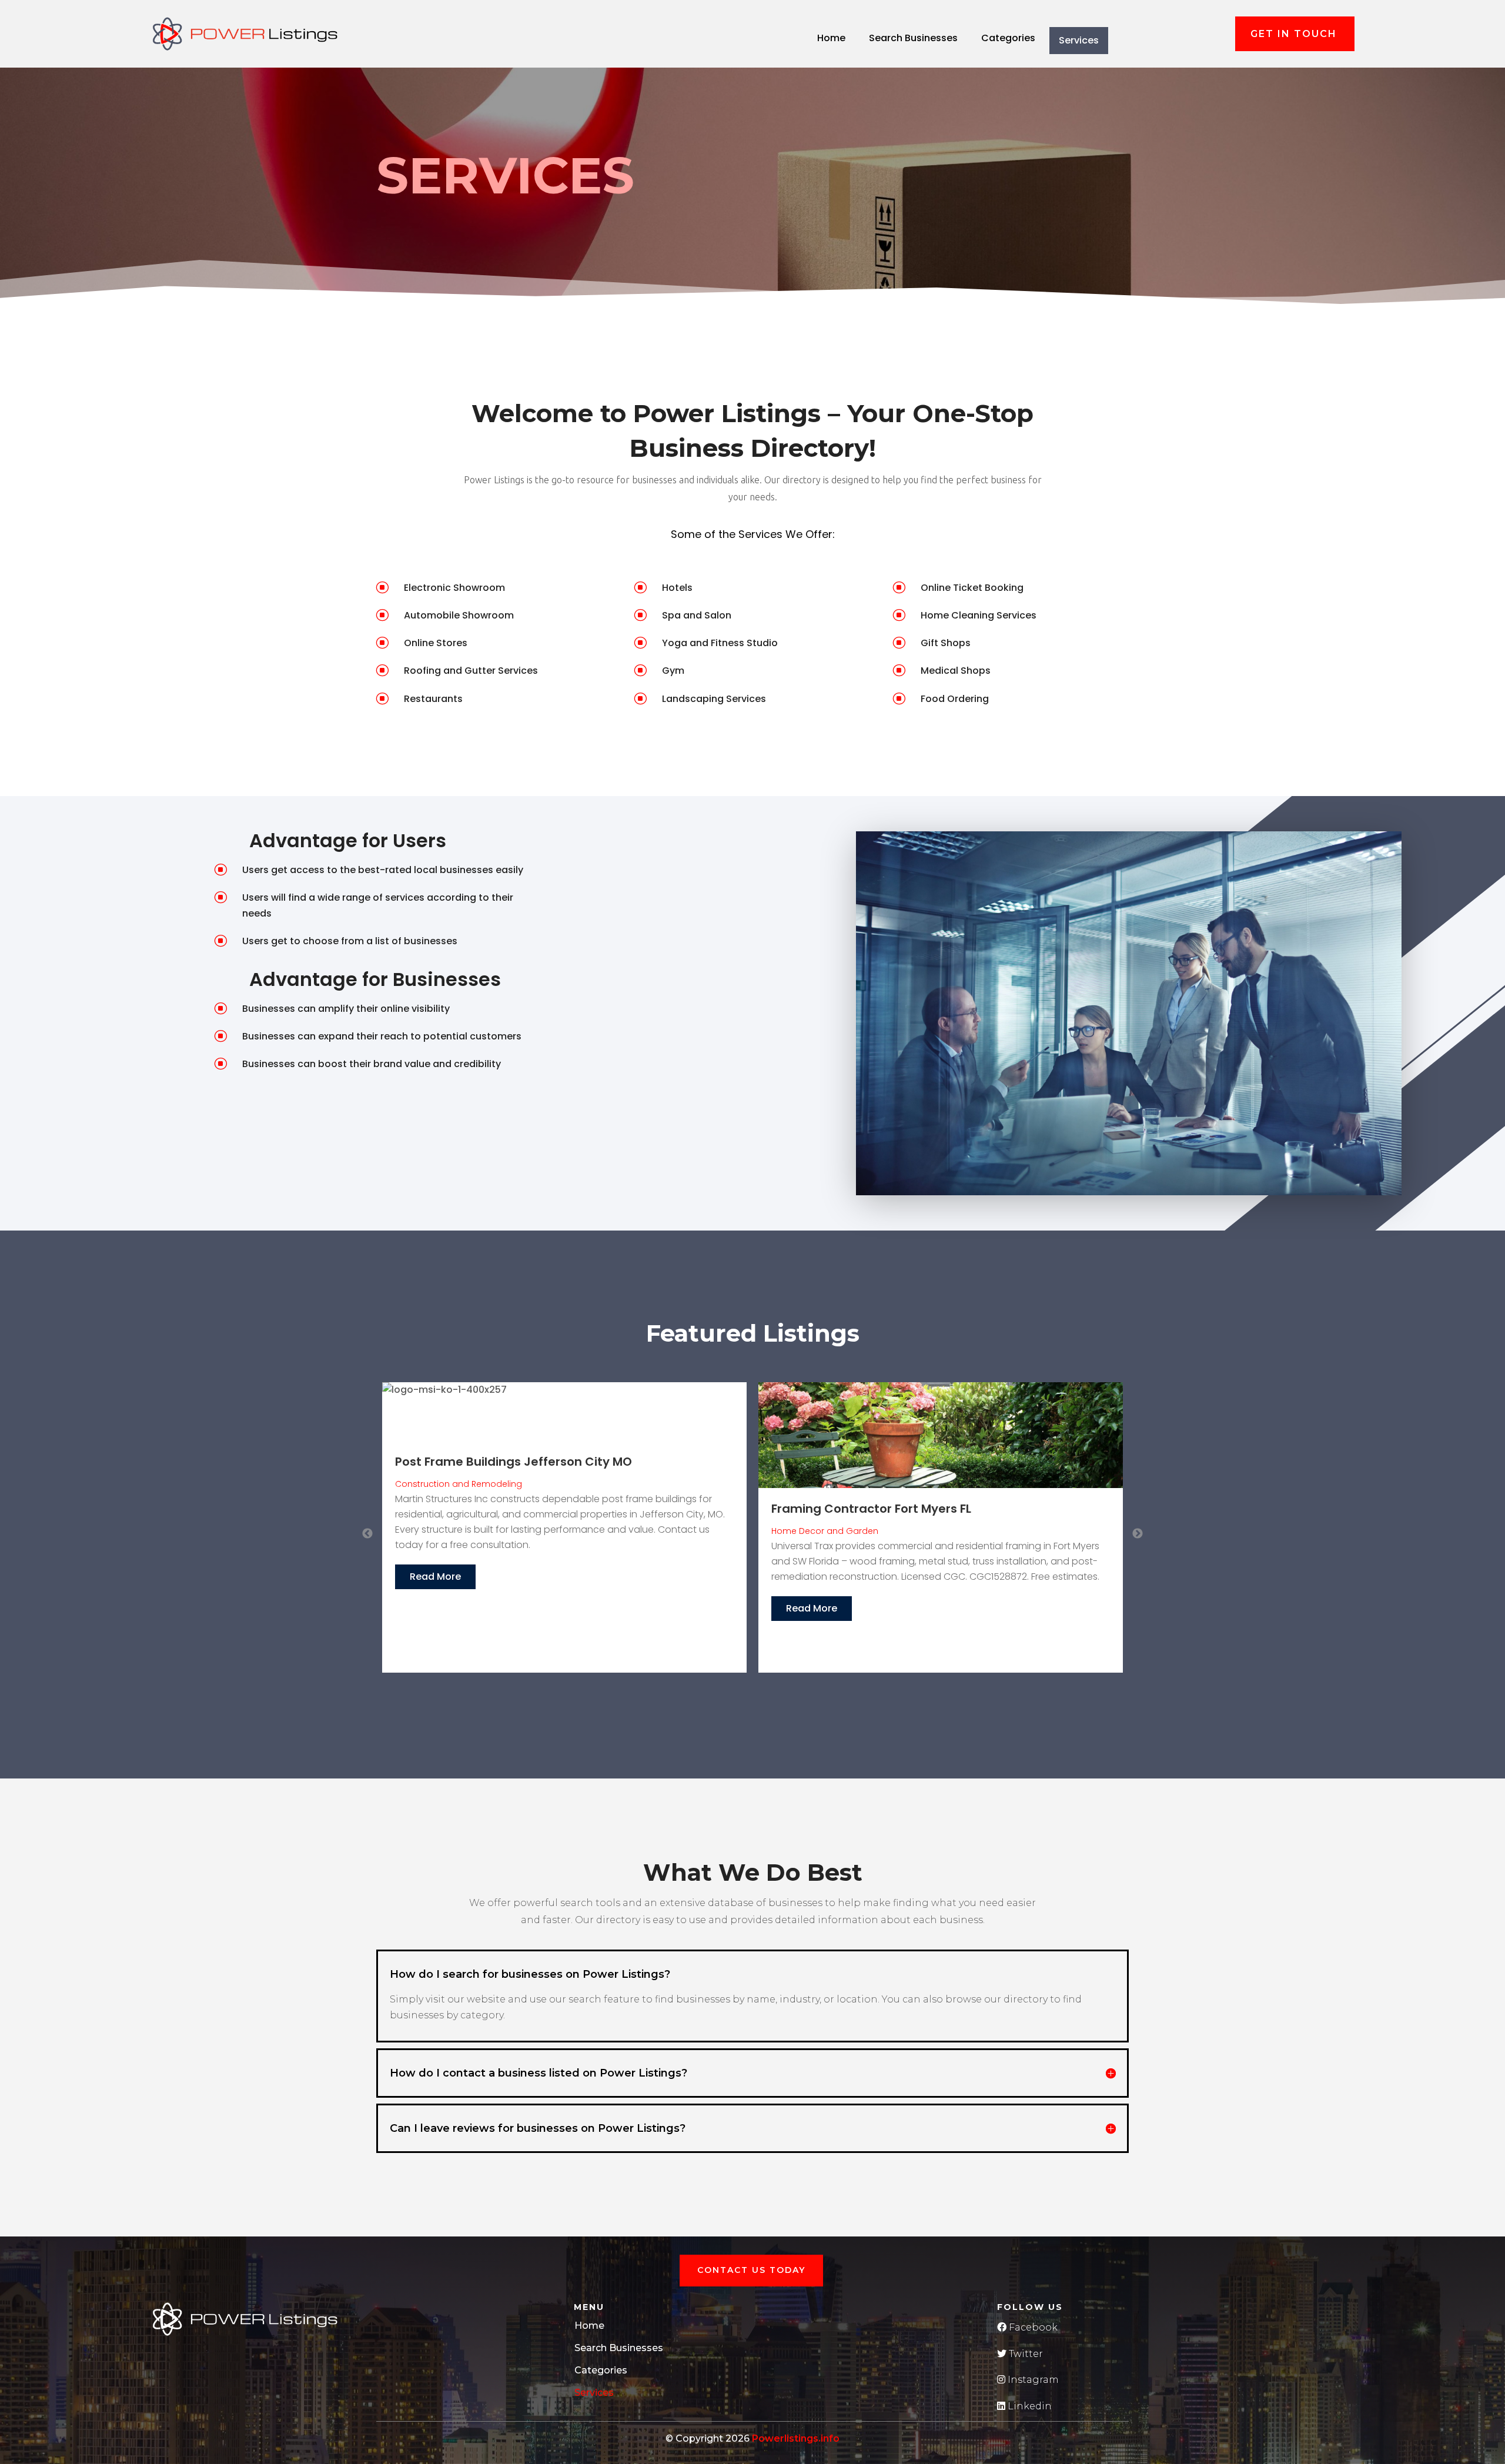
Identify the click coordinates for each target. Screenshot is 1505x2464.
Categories (1008, 38)
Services (1079, 40)
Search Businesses (913, 38)
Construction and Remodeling (835, 1525)
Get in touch (1294, 34)
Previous (367, 1534)
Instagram (1032, 2380)
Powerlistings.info (796, 2438)
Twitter (1025, 2354)
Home (831, 38)
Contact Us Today (751, 2270)
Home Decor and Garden (449, 1531)
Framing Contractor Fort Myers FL (495, 1509)
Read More (435, 1608)
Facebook (1032, 2327)
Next (1138, 1534)
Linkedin (1029, 2406)
